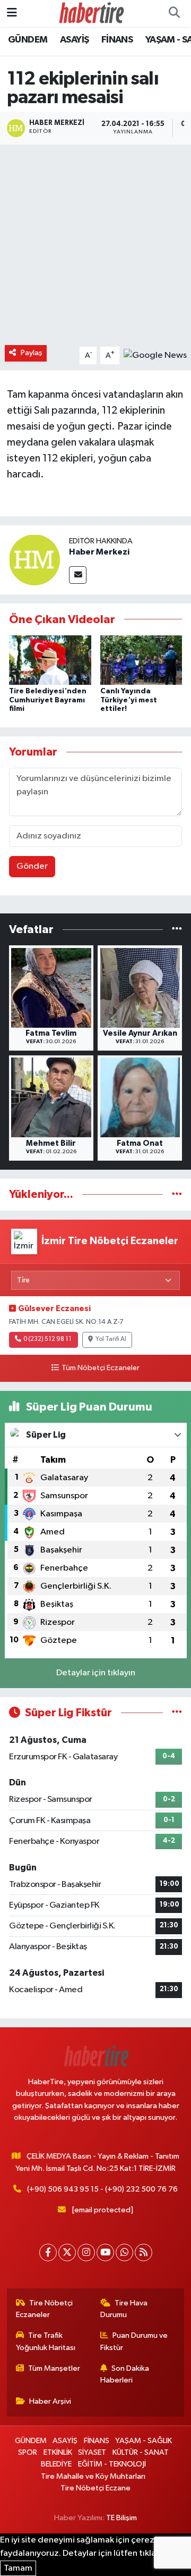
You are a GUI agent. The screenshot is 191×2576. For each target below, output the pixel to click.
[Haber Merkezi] (34, 560)
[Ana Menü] (12, 13)
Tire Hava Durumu (124, 2309)
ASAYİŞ (74, 40)
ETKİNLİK (58, 2452)
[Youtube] (105, 2252)
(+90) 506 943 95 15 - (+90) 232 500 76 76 (102, 2189)
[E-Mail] (78, 575)
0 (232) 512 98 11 (47, 1339)
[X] (67, 2252)
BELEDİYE (56, 2464)
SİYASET (92, 2452)
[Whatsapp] (124, 2252)
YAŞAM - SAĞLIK (144, 2441)
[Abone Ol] (155, 355)
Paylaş (32, 353)
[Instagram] (86, 2252)
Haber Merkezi (99, 552)
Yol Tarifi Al (111, 1339)
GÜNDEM (28, 40)
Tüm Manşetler (54, 2368)
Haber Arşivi (50, 2401)
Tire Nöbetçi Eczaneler (45, 2309)
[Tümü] (177, 929)
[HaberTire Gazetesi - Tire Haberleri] (91, 13)
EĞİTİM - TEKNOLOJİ (112, 2464)
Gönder (32, 866)
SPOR (28, 2452)
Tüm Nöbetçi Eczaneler (100, 1368)
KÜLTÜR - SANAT (141, 2452)
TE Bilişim (121, 2518)
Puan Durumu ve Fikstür (134, 2341)
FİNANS (117, 40)
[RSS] (144, 2252)
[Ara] (174, 13)
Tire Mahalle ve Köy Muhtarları (93, 2476)
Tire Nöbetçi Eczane (95, 2488)
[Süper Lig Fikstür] (177, 1713)
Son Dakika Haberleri (125, 2374)
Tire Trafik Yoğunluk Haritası (46, 2341)
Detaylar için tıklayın (96, 1673)
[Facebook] (48, 2252)
